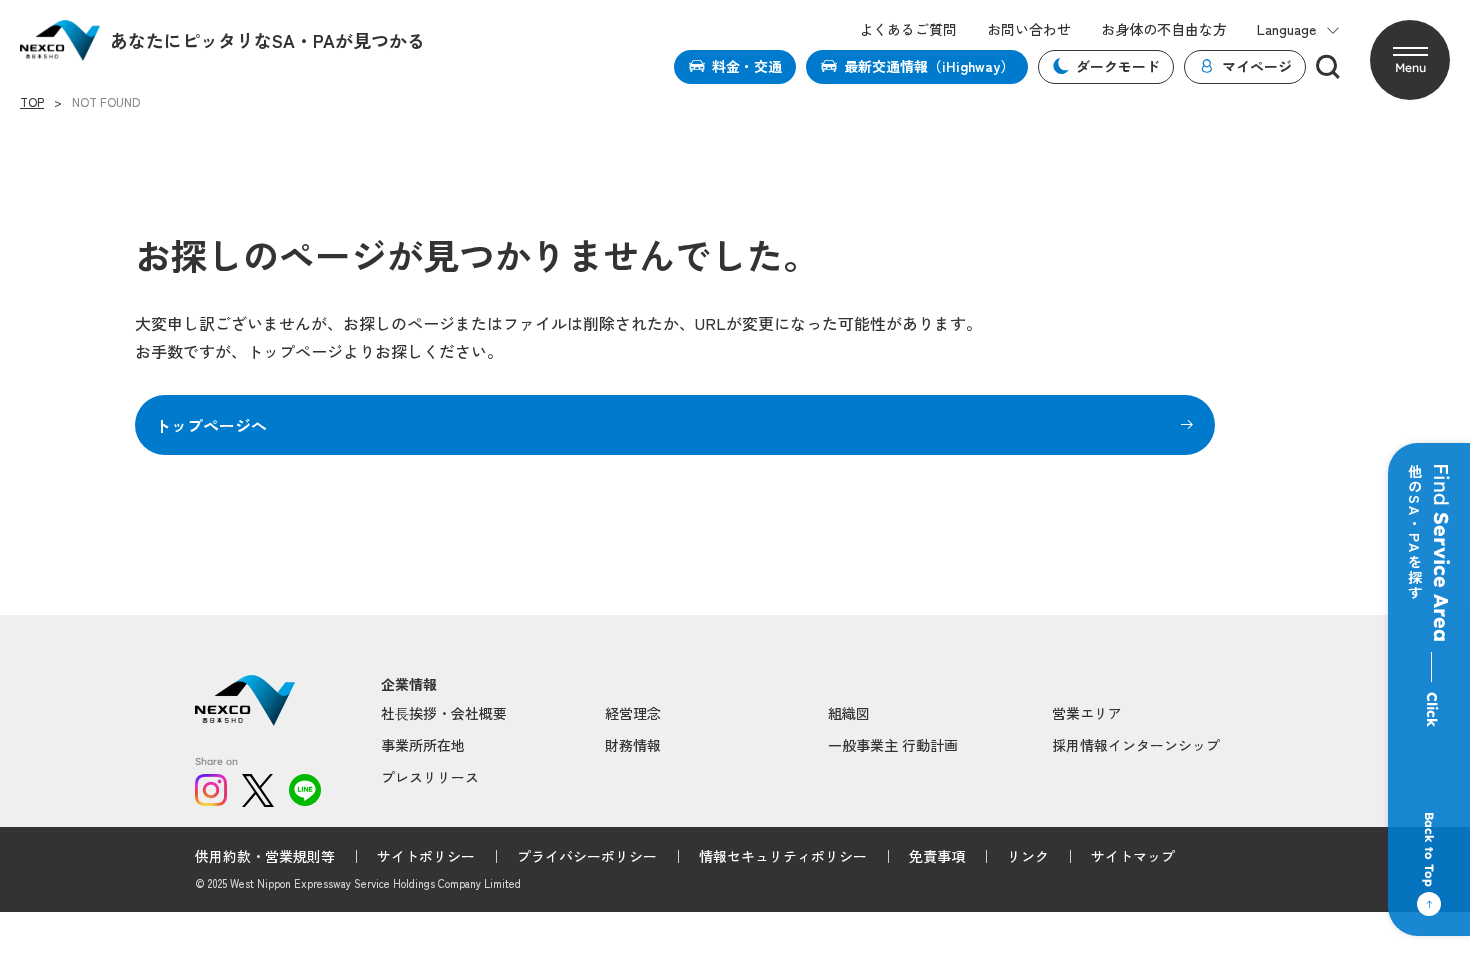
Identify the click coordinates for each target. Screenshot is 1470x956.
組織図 (849, 713)
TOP (32, 102)
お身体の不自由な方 (1164, 29)
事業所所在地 (423, 745)
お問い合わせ (1029, 29)
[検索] (1328, 67)
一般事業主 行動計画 (893, 745)
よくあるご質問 (908, 29)
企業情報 (409, 684)
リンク (1028, 856)
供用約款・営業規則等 (265, 856)
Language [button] (1286, 29)
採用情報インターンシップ (1136, 745)
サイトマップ (1133, 856)
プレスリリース (430, 777)
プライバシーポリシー (587, 856)
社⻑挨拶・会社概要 (444, 713)
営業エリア (1087, 713)
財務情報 (633, 745)
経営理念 (633, 713)
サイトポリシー (426, 856)
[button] (1410, 60)
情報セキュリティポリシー (783, 856)
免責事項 (937, 856)
